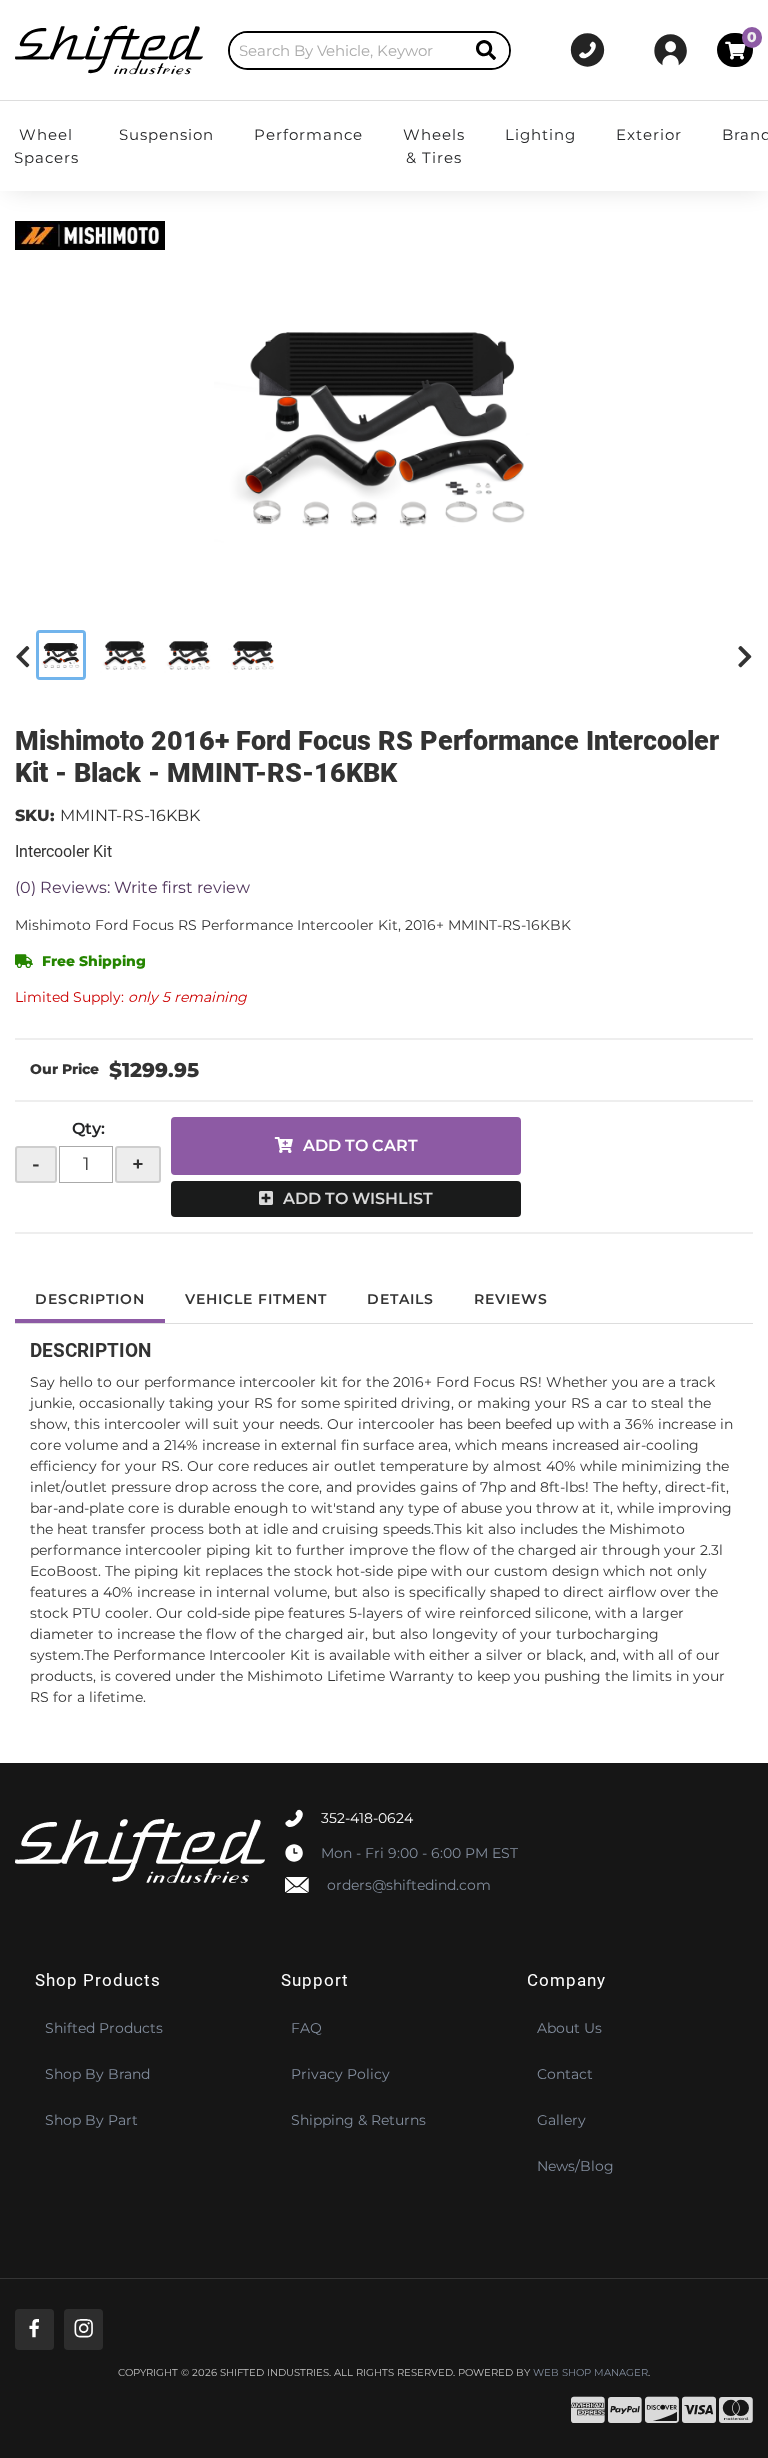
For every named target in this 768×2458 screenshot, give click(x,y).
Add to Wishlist (358, 1198)
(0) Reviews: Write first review (132, 887)
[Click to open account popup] (670, 50)
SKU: (35, 815)
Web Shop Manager (590, 2373)
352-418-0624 (367, 1818)
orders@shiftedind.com (409, 1885)
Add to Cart (360, 1145)
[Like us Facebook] (34, 2329)
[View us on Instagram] (83, 2329)
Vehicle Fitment (256, 1299)
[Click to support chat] (588, 50)
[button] (369, 50)
